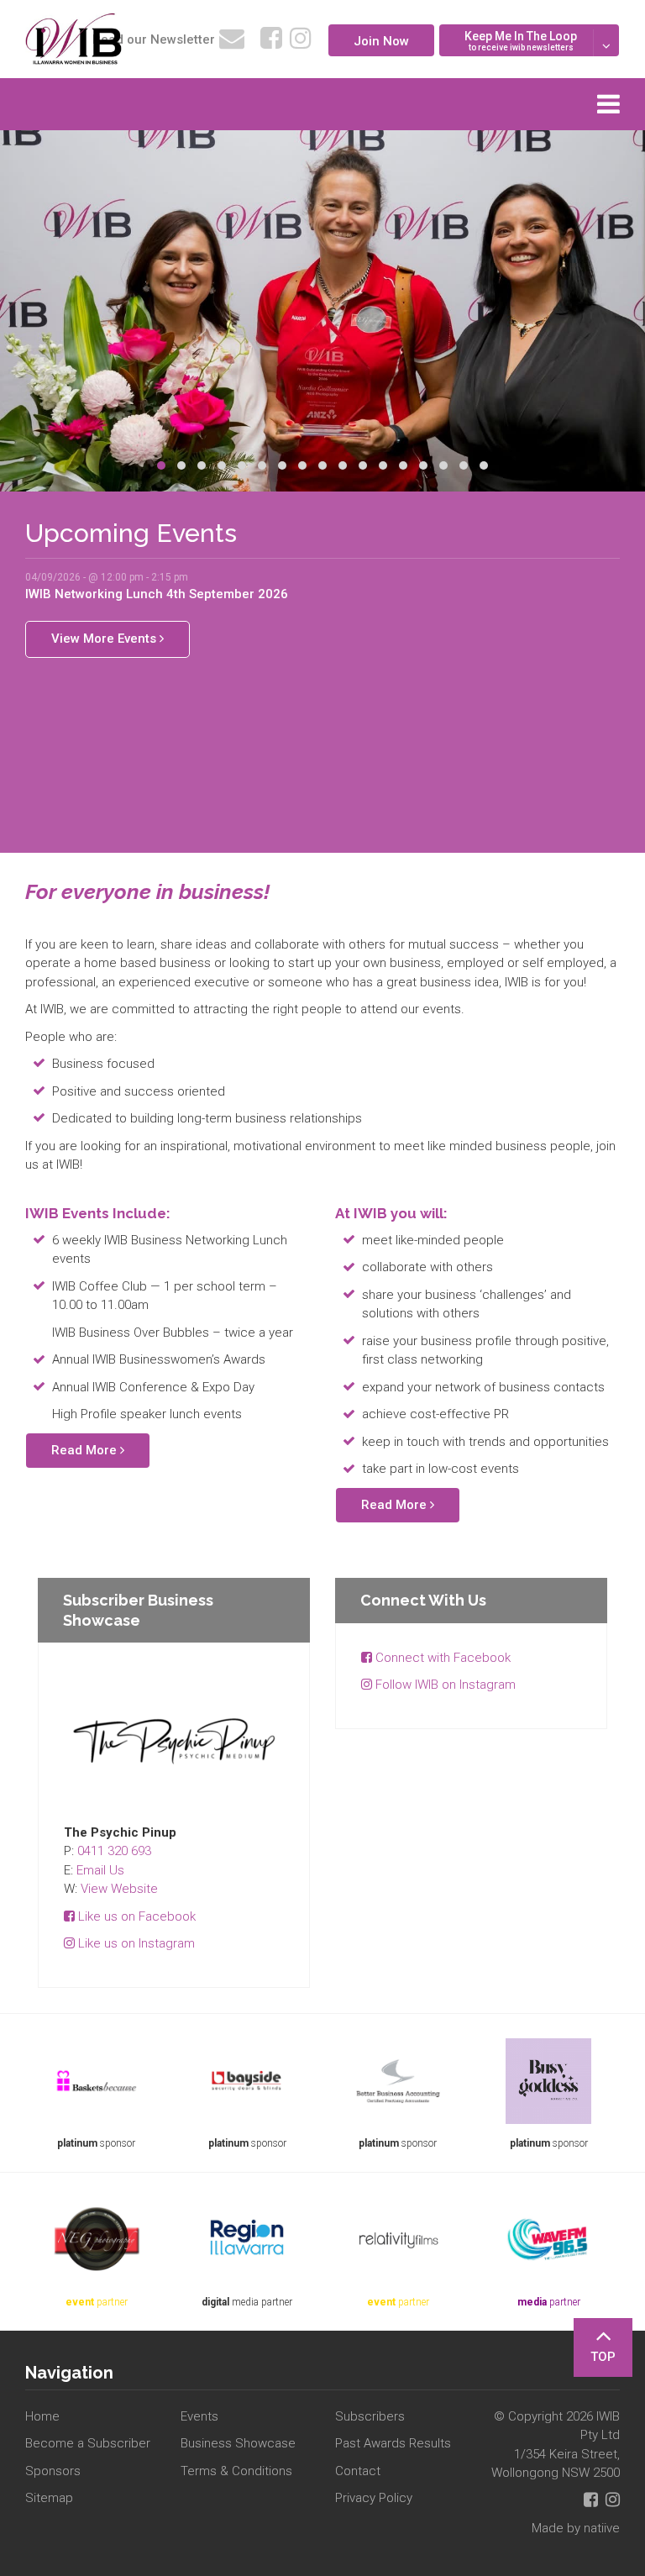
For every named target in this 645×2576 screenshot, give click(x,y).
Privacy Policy (374, 2498)
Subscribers (370, 2416)
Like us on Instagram (135, 1943)
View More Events (105, 639)
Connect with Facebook (441, 1658)
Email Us (100, 1870)
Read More (86, 1450)
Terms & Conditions (236, 2471)
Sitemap (49, 2498)
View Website (119, 1889)
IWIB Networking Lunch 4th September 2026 (157, 594)
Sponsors (53, 2471)
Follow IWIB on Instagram (444, 1685)
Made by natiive (576, 2528)
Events (199, 2416)
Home (42, 2416)
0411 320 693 (114, 1851)
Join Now (381, 41)
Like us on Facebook (135, 1916)
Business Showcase (238, 2443)
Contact (358, 2471)
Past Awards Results (393, 2443)
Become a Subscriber (88, 2443)
